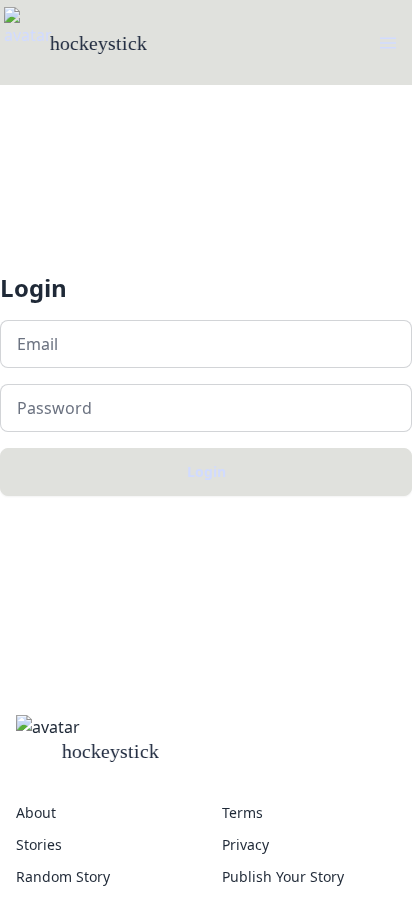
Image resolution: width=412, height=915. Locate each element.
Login (206, 471)
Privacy (245, 844)
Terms (242, 812)
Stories (39, 844)
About (36, 812)
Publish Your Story (283, 876)
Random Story (63, 876)
